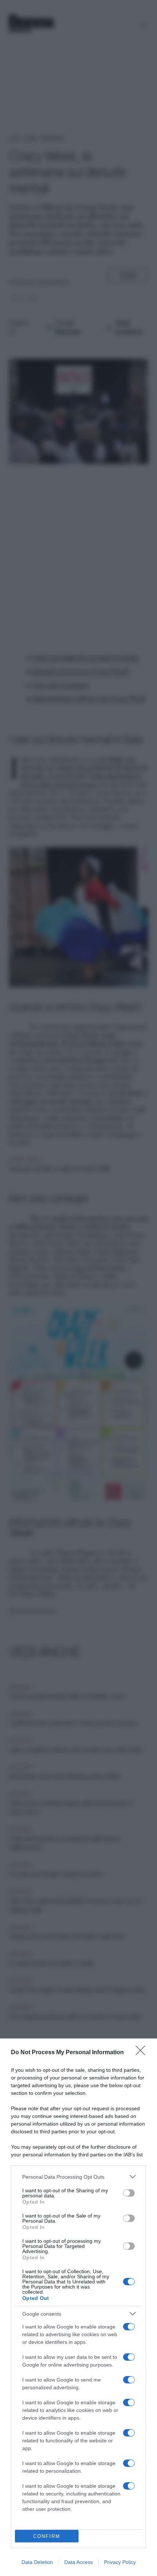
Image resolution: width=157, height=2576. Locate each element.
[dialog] (78, 2307)
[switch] (129, 2193)
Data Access (78, 2562)
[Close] (143, 2053)
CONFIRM (47, 2536)
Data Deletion (37, 2562)
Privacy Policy (120, 2562)
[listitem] (78, 2177)
